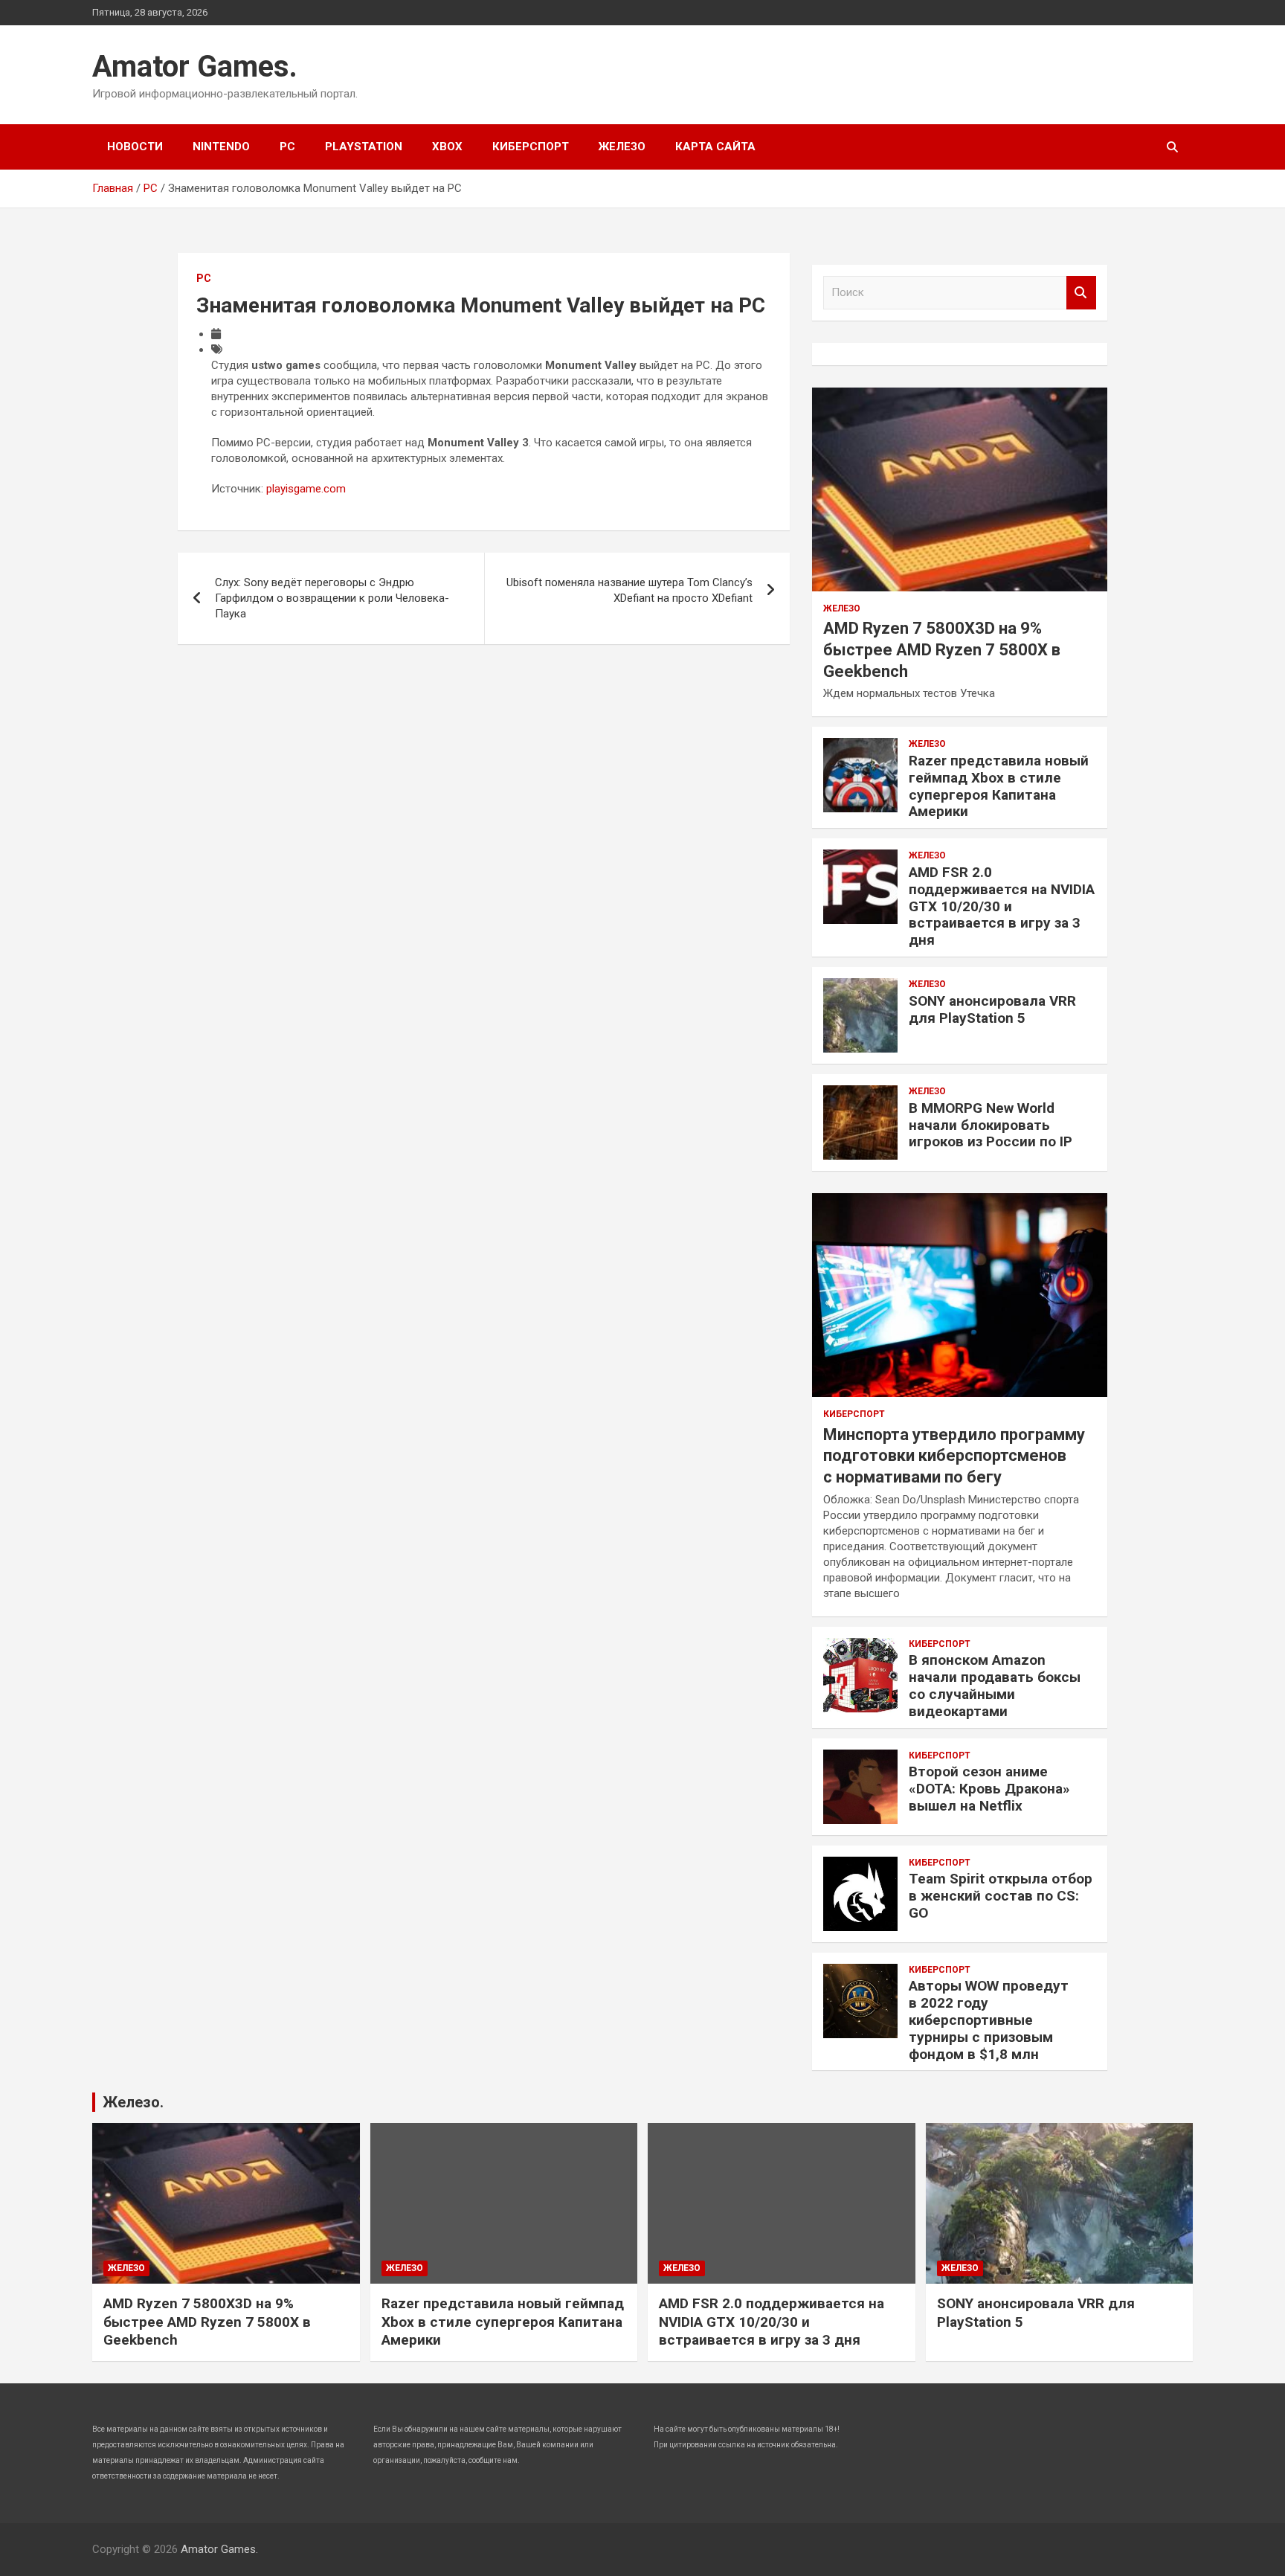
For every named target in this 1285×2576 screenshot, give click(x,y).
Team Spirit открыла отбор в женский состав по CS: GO (1001, 1896)
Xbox (447, 147)
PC (287, 147)
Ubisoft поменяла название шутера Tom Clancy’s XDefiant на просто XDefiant (629, 590)
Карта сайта (715, 147)
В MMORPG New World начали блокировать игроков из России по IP (991, 1125)
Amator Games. (195, 67)
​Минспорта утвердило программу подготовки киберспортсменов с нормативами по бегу (954, 1456)
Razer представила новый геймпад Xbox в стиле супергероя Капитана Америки (999, 786)
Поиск (1081, 293)
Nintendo (221, 147)
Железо (622, 147)
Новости (135, 147)
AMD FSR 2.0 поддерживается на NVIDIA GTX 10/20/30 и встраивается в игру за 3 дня (1002, 906)
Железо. (133, 2102)
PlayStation (364, 147)
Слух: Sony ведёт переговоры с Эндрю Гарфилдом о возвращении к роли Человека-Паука (332, 598)
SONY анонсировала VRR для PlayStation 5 (992, 1009)
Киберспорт (531, 147)
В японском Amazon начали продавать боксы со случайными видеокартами (995, 1685)
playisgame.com (306, 489)
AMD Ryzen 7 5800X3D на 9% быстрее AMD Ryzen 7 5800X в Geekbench (942, 649)
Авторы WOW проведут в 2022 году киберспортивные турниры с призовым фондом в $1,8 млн (989, 2020)
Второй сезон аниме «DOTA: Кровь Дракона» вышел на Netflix (989, 1789)
